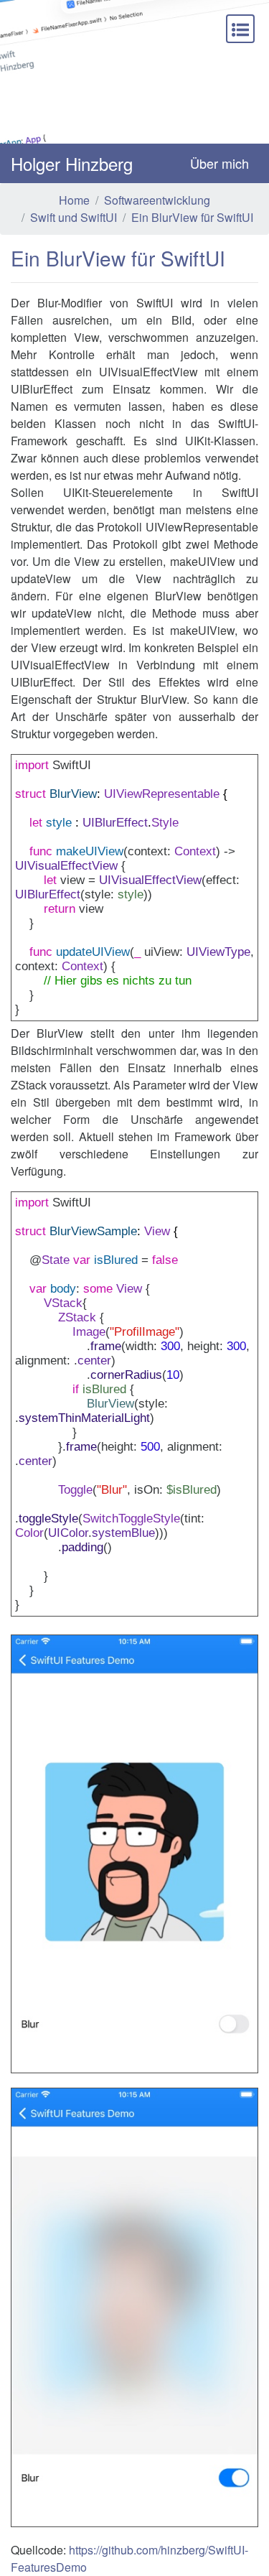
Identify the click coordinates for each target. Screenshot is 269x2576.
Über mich (220, 163)
